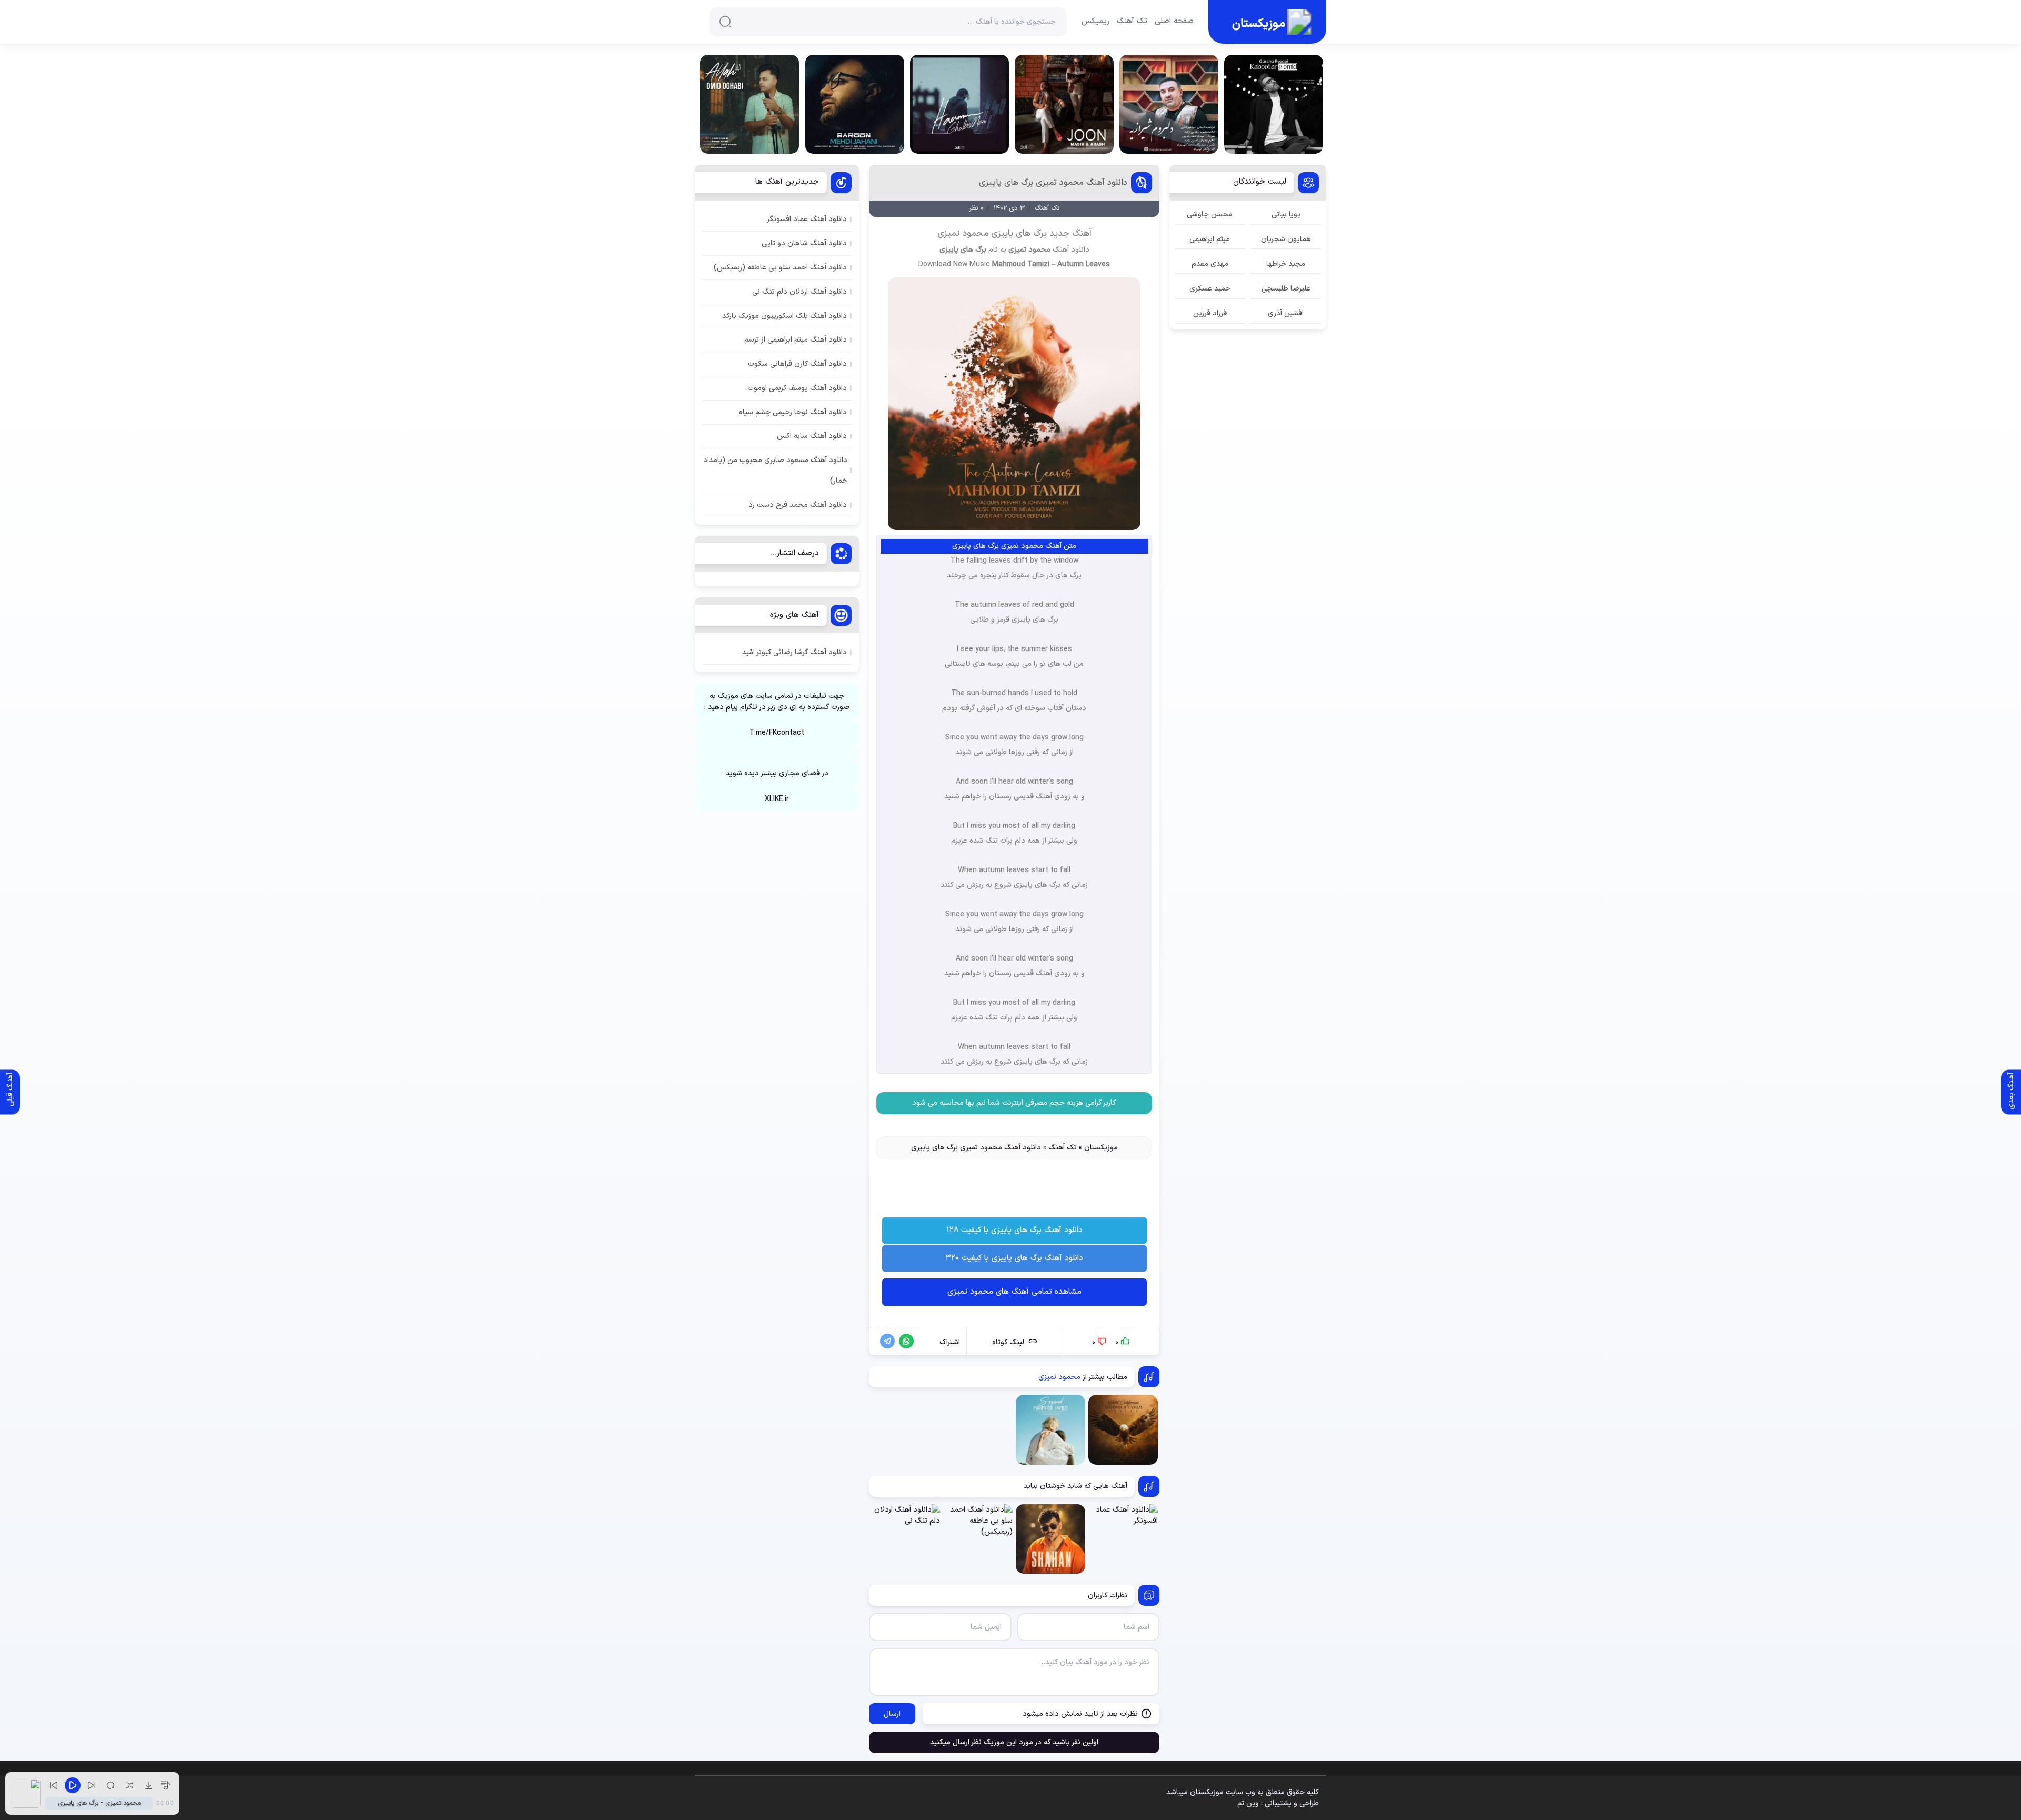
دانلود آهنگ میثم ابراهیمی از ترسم (796, 340)
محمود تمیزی (1029, 250)
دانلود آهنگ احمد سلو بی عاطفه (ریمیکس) (780, 268)
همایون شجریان (1286, 239)
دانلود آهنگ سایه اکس (812, 436)
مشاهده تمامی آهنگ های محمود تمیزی (1014, 1292)
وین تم (1248, 1803)
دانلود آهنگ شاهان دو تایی (804, 243)
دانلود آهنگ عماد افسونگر (807, 219)
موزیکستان (1101, 1148)
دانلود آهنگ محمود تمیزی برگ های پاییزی (1053, 183)
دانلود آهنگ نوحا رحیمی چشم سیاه (793, 412)
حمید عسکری (1210, 289)
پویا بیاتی (1286, 214)
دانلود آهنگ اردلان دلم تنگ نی (799, 292)
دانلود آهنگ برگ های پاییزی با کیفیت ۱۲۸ (1014, 1230)
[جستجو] (725, 22)
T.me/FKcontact (777, 733)
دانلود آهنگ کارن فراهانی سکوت (797, 364)
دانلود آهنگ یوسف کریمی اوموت (797, 388)
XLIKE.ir (777, 799)
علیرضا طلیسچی (1286, 289)
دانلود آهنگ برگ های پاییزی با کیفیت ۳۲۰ (1014, 1258)
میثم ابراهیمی (1210, 239)
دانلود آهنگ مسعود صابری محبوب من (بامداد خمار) (775, 471)
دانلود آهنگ (1071, 250)
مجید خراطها (1286, 264)
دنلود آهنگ (1014, 1121)
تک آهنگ (1132, 22)
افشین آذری (1286, 313)
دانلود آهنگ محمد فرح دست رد (798, 505)
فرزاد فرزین (1210, 313)
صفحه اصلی (1174, 22)
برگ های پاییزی (963, 250)
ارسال (892, 1714)
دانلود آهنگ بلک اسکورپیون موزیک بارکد (784, 316)
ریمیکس (1095, 22)
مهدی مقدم (1210, 264)
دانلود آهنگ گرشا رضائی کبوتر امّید (794, 652)
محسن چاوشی (1210, 214)
